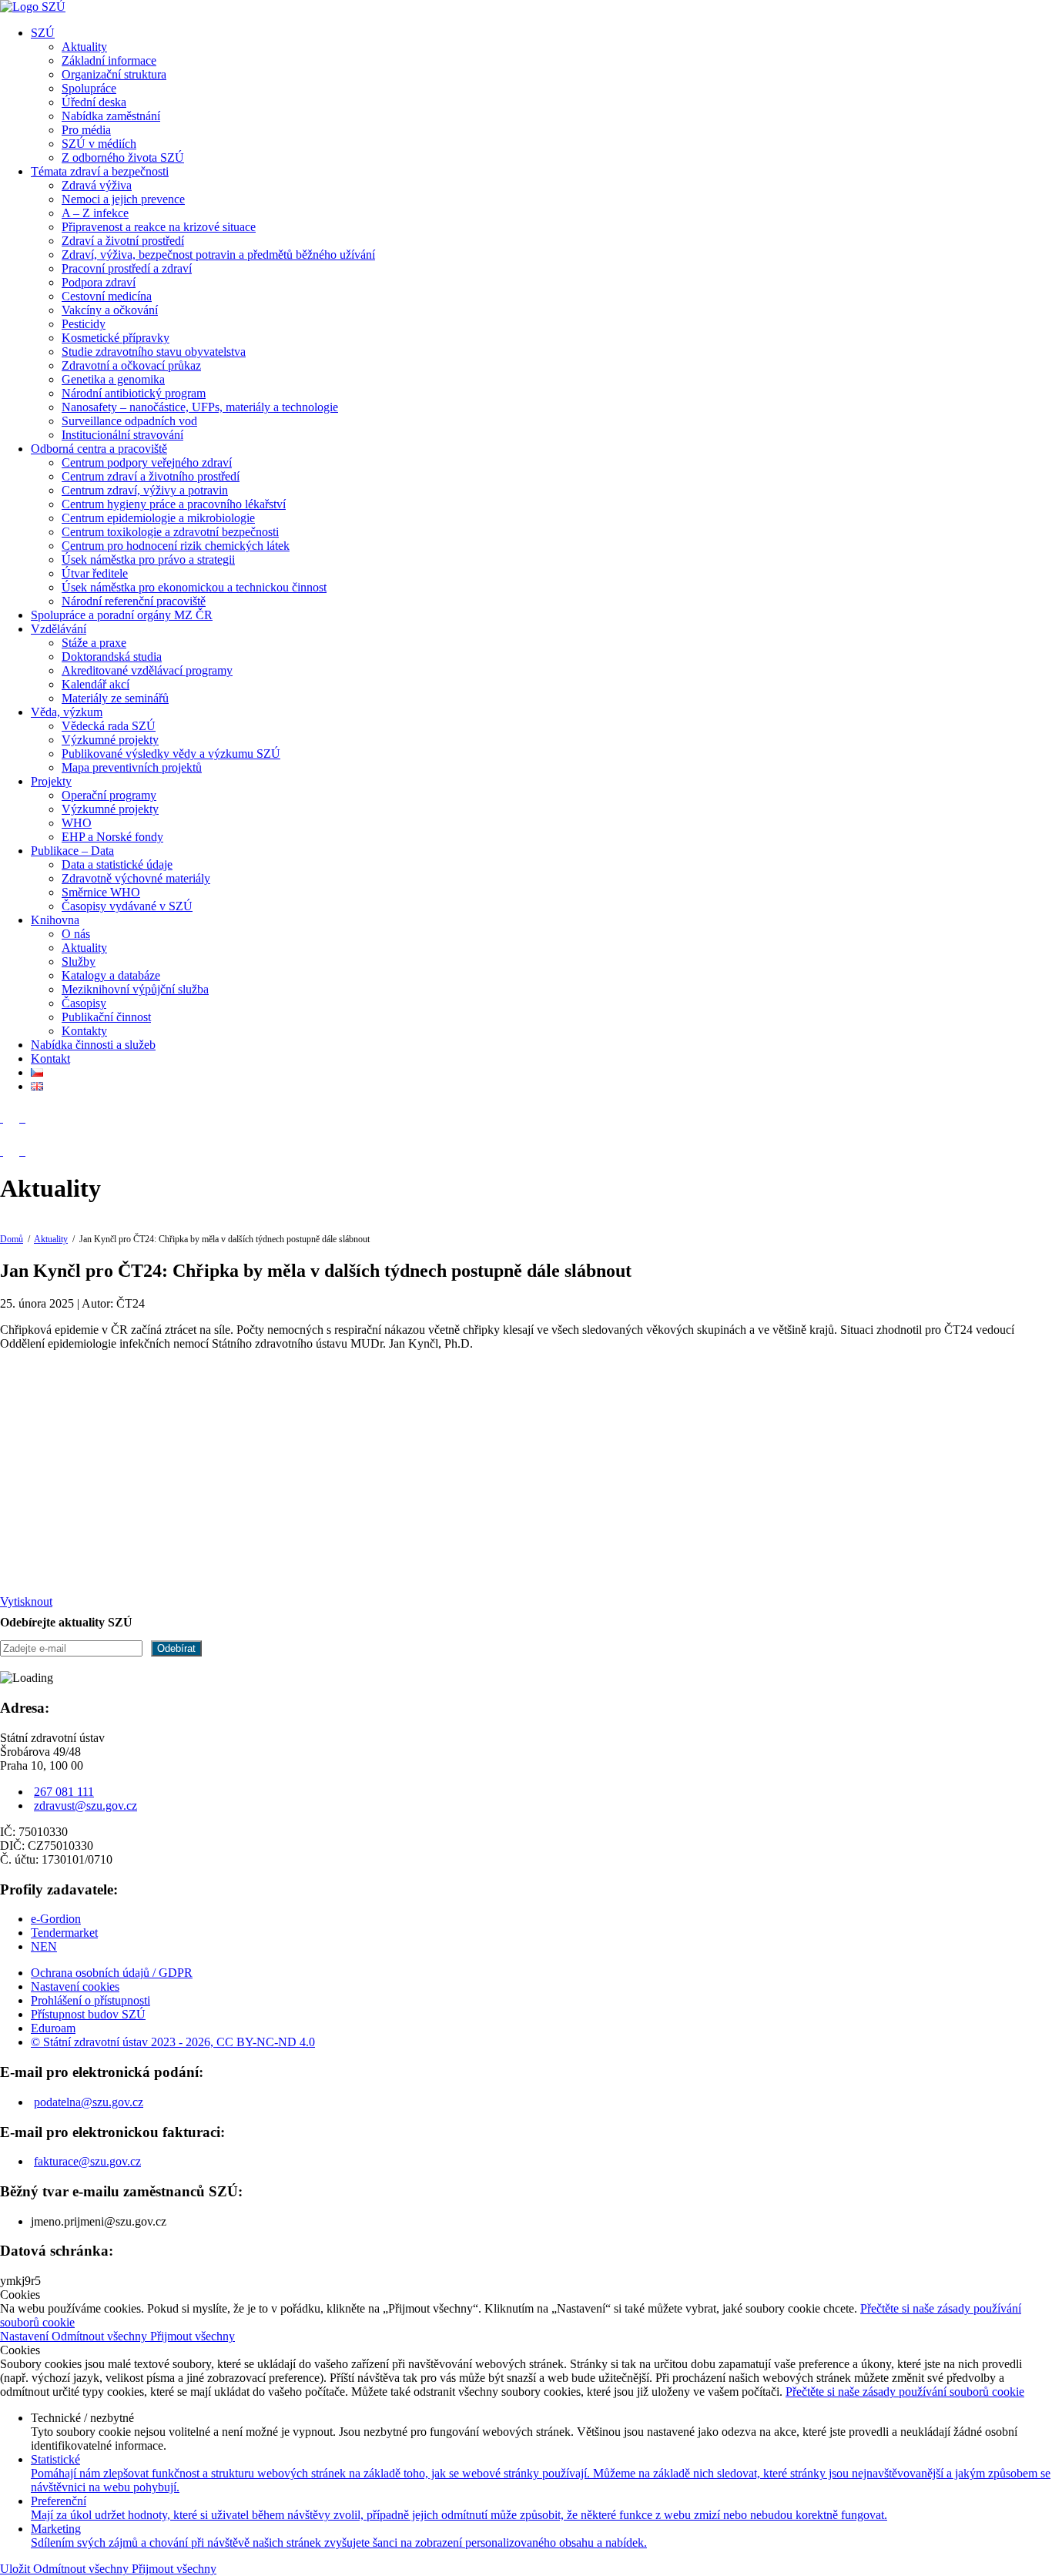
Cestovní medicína (107, 296)
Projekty (51, 781)
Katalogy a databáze (111, 975)
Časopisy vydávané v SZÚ (127, 906)
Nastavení (26, 2336)
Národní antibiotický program (134, 393)
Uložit (17, 2569)
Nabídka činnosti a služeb (93, 1045)
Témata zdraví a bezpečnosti (100, 171)
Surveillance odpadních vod (129, 421)
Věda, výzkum (67, 712)
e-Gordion (56, 1919)
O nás (76, 934)
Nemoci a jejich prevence (123, 199)
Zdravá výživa (97, 185)
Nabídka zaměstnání (111, 116)
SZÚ (43, 33)
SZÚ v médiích (99, 144)
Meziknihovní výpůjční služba (135, 989)
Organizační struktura (114, 74)
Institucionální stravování (122, 435)
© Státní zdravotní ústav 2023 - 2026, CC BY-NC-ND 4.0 (173, 2042)
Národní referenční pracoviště (134, 601)
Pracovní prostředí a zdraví (127, 268)
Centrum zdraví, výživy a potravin (145, 490)
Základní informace (109, 60)
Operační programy (109, 795)
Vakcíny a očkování (110, 310)
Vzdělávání (59, 629)
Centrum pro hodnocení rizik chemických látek (176, 546)
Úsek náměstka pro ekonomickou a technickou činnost (194, 587)
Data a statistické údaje (117, 864)
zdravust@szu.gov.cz (85, 1806)
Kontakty (84, 1031)
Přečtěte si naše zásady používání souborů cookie (905, 2392)
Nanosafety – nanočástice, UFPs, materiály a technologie (200, 407)
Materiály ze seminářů (115, 698)
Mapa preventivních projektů (132, 767)
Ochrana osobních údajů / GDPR (112, 1973)
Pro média (86, 130)
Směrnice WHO (101, 892)
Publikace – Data (72, 851)
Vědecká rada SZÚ (109, 726)
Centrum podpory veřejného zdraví (147, 462)
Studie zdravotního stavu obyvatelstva (154, 352)
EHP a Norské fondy (112, 837)
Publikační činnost (106, 1017)
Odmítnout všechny (101, 2336)
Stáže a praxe (94, 643)
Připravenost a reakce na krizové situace (159, 227)
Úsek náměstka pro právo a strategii (148, 559)
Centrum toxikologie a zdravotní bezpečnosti (170, 532)
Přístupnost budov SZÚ (88, 2014)
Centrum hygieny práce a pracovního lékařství (174, 504)
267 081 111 (64, 1792)
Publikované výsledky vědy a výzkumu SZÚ (171, 754)
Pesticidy (84, 324)
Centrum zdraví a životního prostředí (151, 476)
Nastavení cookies (75, 1986)
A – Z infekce (95, 213)
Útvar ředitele (95, 573)
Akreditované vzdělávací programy (147, 670)
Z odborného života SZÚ (123, 157)
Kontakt (50, 1059)
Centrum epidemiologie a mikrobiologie (158, 518)
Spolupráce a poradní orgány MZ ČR (122, 615)
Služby (79, 961)
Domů (12, 1239)
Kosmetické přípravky (116, 338)
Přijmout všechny (193, 2336)
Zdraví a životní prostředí (123, 241)
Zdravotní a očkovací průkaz (131, 365)
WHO (77, 823)
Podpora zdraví (99, 282)
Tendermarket (64, 1933)
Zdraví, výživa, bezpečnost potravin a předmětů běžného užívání (218, 255)
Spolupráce (89, 88)
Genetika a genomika (113, 379)
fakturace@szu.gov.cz (87, 2161)
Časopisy (84, 1003)
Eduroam (53, 2028)
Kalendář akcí (95, 684)
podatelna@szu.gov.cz (89, 2102)
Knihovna (55, 920)
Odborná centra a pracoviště (99, 449)
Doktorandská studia (112, 657)
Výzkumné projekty (110, 740)
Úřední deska (94, 102)
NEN (44, 1946)
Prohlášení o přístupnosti (90, 2000)
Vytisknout (26, 1601)
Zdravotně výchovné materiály (136, 878)
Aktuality (84, 47)
